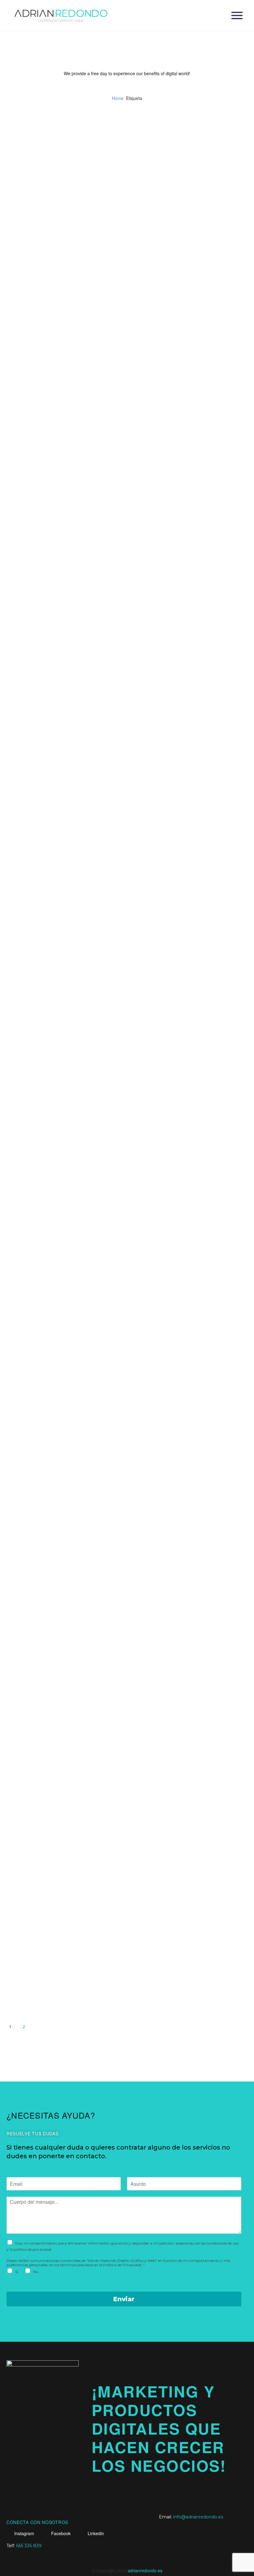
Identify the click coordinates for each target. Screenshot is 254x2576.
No (36, 2272)
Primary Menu (237, 15)
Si (17, 2272)
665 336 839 (29, 2546)
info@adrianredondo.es (198, 2517)
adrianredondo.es (145, 2570)
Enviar (124, 2299)
